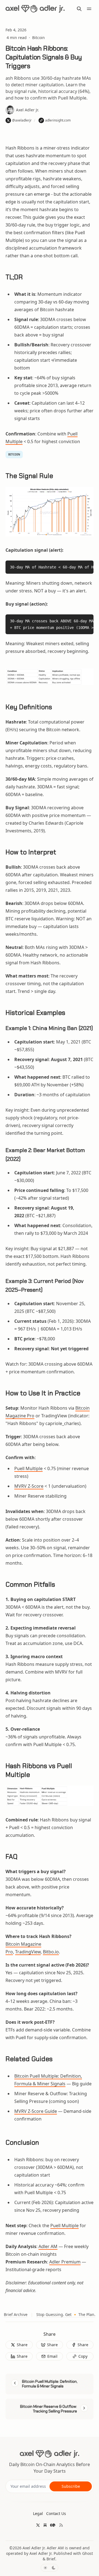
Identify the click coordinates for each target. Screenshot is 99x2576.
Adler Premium (65, 2262)
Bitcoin (38, 38)
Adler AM (48, 2246)
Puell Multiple (28, 1468)
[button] (38, 2514)
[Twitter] (38, 2525)
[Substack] (45, 2525)
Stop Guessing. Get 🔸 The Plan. (66, 2314)
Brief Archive (16, 2314)
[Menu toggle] (89, 9)
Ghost (88, 2553)
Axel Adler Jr (34, 2548)
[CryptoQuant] (53, 2525)
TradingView (28, 1952)
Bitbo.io (51, 1952)
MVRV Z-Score (29, 1486)
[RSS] (61, 2525)
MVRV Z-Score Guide (36, 2111)
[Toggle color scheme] (50, 2568)
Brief (51, 2559)
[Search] (79, 9)
